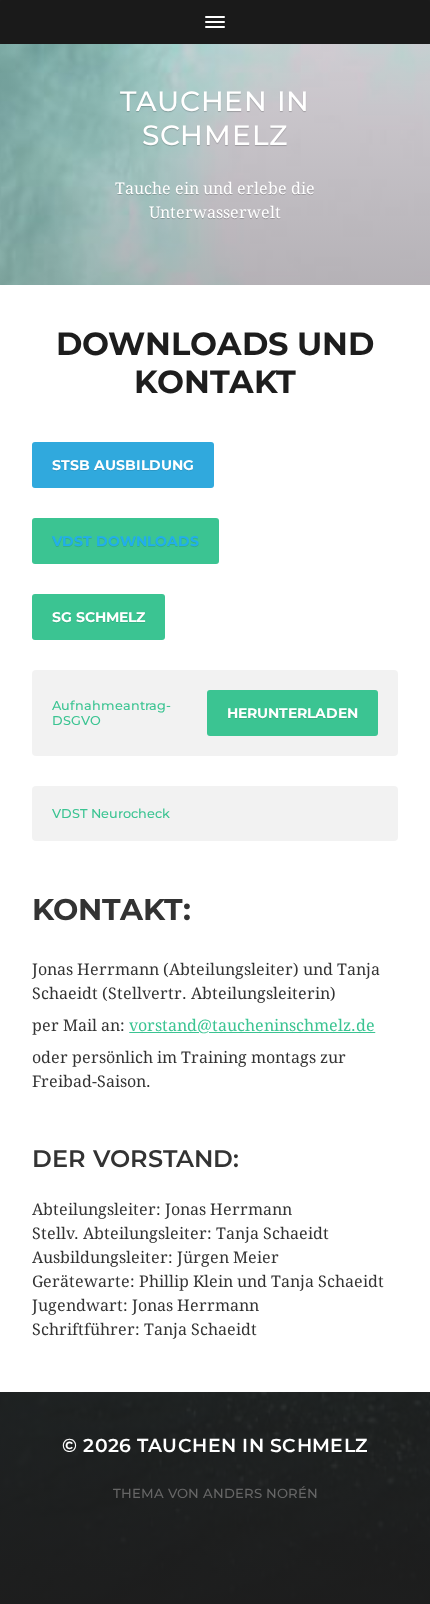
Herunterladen (292, 713)
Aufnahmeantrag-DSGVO (111, 713)
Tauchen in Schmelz (215, 118)
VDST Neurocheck (111, 813)
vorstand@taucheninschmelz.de (252, 1025)
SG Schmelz (98, 617)
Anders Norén (260, 1493)
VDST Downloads (125, 541)
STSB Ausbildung (123, 465)
